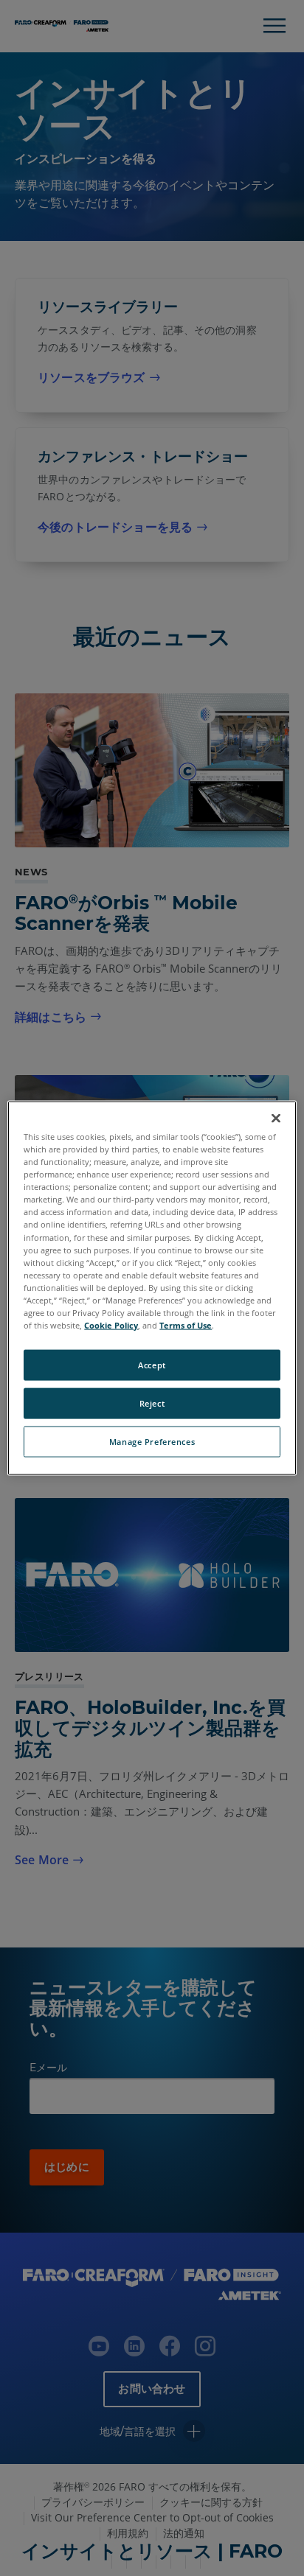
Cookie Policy (111, 1325)
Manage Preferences (152, 1441)
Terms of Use (186, 1325)
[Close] (276, 1119)
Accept (152, 1365)
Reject (152, 1403)
